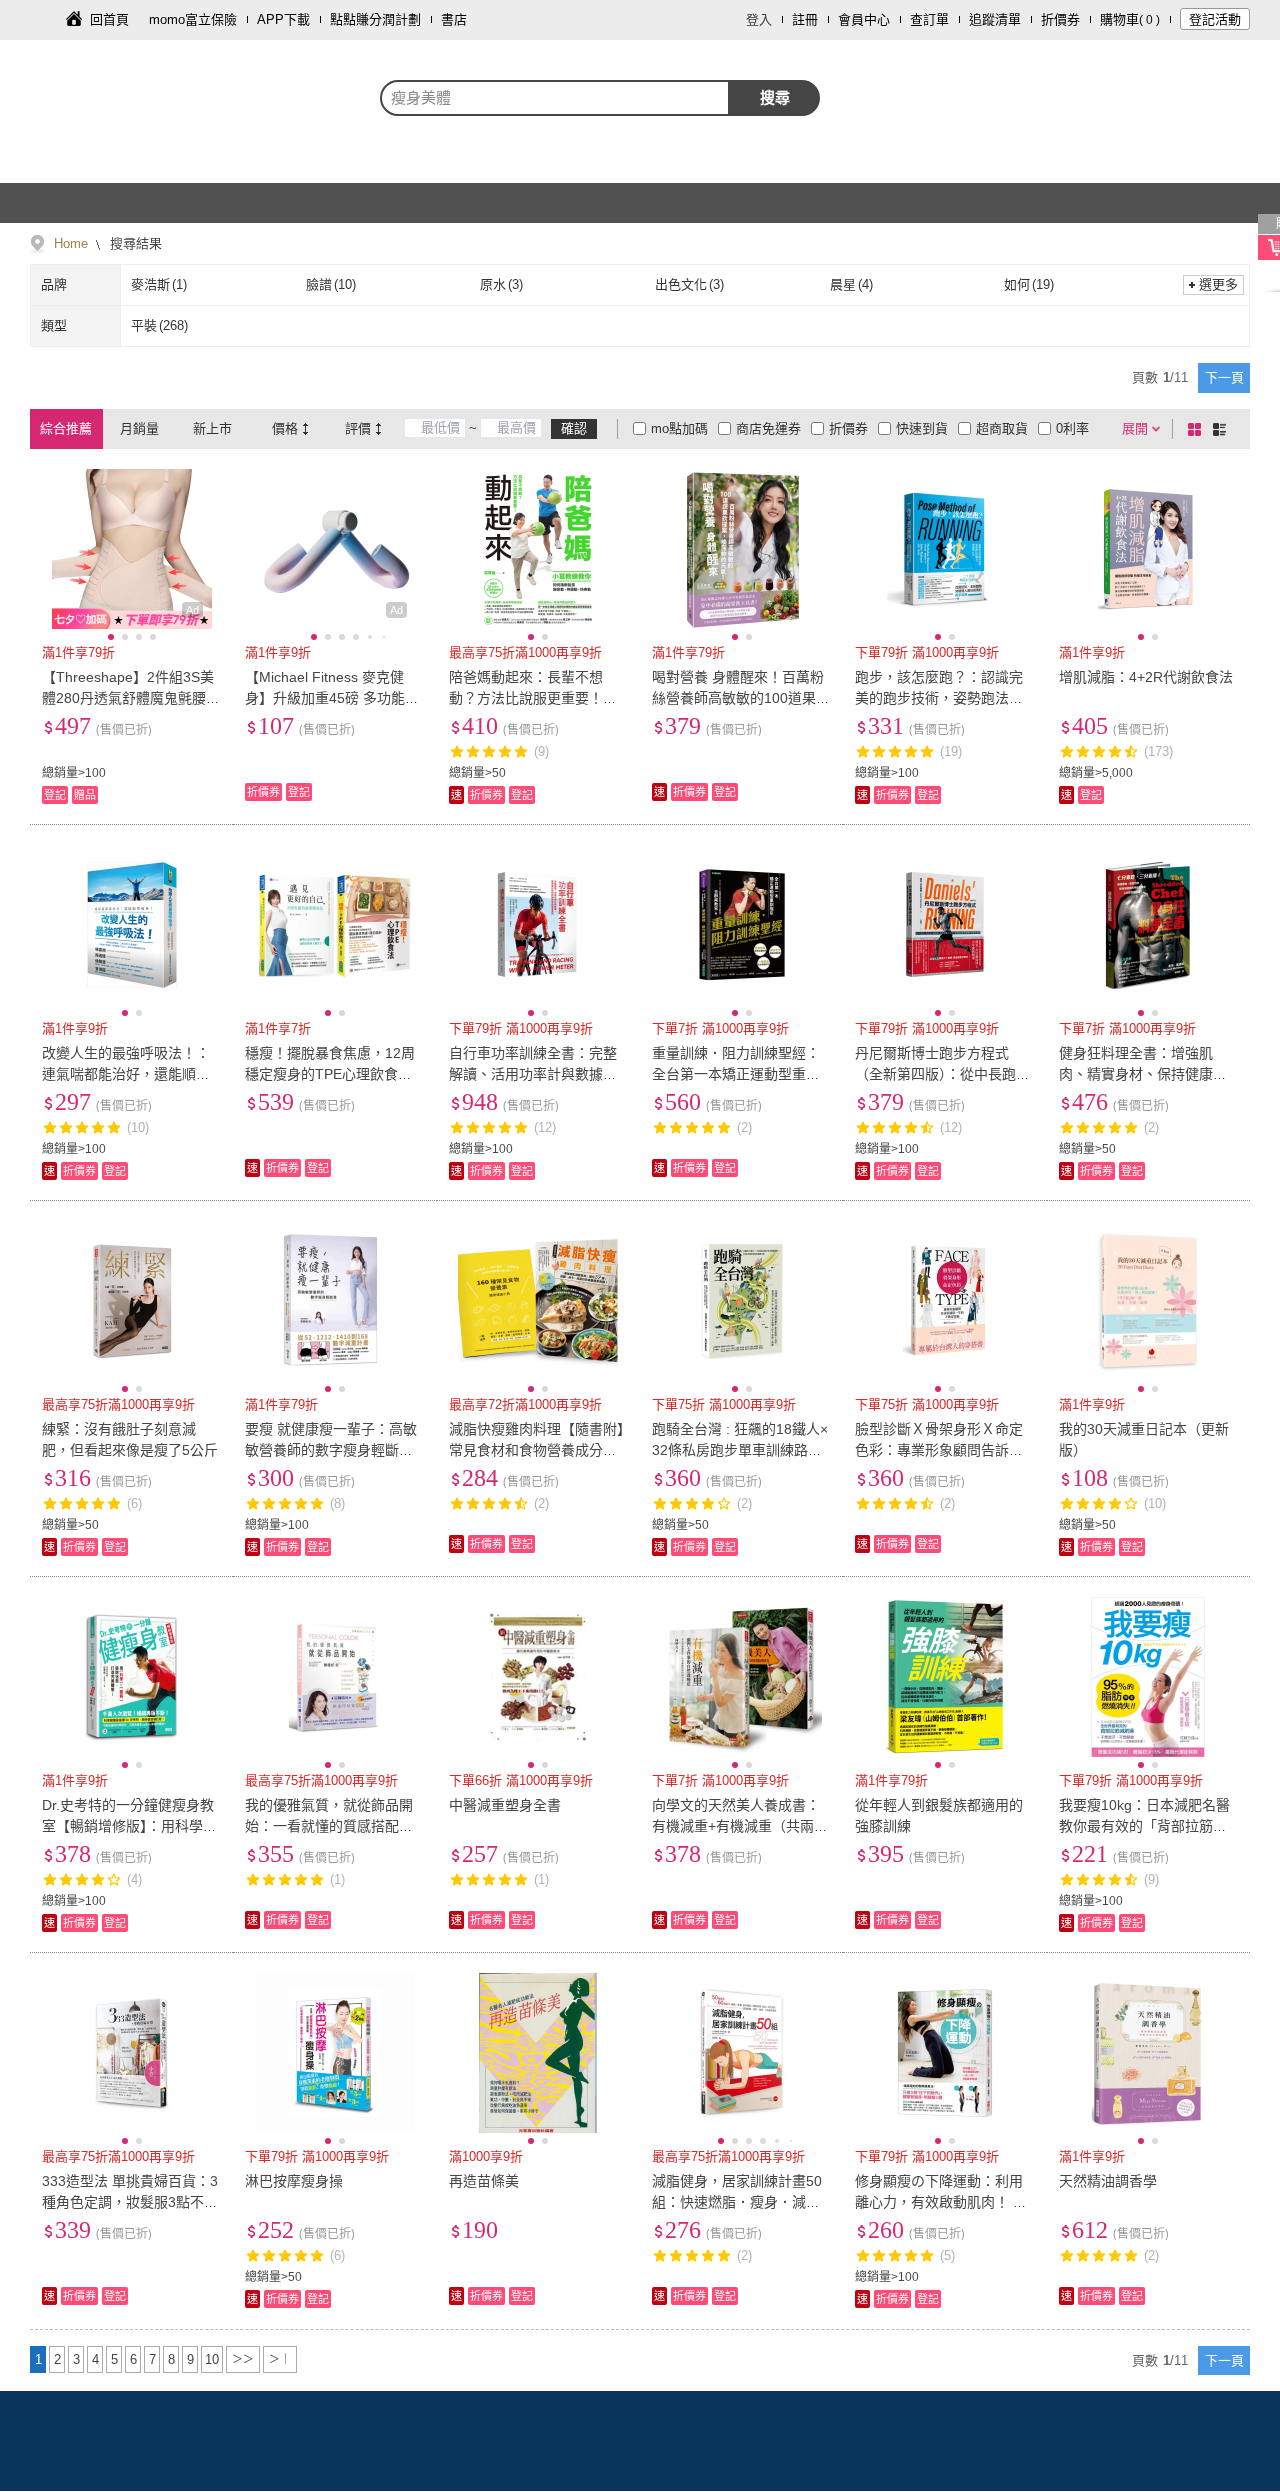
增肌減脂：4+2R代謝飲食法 (1146, 677)
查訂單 (929, 19)
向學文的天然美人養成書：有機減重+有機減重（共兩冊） (736, 1826)
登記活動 (1215, 19)
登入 (759, 19)
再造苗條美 (484, 2181)
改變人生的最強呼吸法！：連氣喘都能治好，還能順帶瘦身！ (126, 1074)
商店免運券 (768, 428)
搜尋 (775, 97)
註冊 (805, 19)
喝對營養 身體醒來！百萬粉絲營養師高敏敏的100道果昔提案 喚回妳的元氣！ (741, 698)
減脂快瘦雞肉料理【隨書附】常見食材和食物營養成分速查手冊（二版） (536, 1450)
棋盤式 (1198, 429)
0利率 (1072, 428)
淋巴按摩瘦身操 (294, 2181)
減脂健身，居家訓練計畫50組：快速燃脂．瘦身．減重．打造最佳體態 (737, 2202)
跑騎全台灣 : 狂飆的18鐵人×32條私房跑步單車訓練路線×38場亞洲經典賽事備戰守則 (741, 1450)
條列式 (1223, 429)
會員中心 (864, 19)
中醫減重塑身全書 (505, 1805)
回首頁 (109, 19)
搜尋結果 (134, 243)
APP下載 (283, 19)
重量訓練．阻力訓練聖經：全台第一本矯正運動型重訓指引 (736, 1074)
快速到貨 (922, 428)
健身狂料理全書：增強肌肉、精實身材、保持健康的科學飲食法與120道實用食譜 (1148, 1074)
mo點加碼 (679, 428)
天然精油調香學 (1108, 2181)
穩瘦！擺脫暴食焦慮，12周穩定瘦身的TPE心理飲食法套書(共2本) (330, 1074)
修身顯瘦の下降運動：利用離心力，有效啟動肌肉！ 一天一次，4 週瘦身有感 (941, 2202)
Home (71, 243)
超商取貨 (1002, 428)
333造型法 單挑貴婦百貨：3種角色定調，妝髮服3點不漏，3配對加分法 (130, 2202)
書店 (454, 19)
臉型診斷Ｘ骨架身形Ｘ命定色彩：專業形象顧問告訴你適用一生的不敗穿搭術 (939, 1450)
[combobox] (555, 98)
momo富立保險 (193, 19)
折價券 (1060, 19)
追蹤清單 (995, 19)
